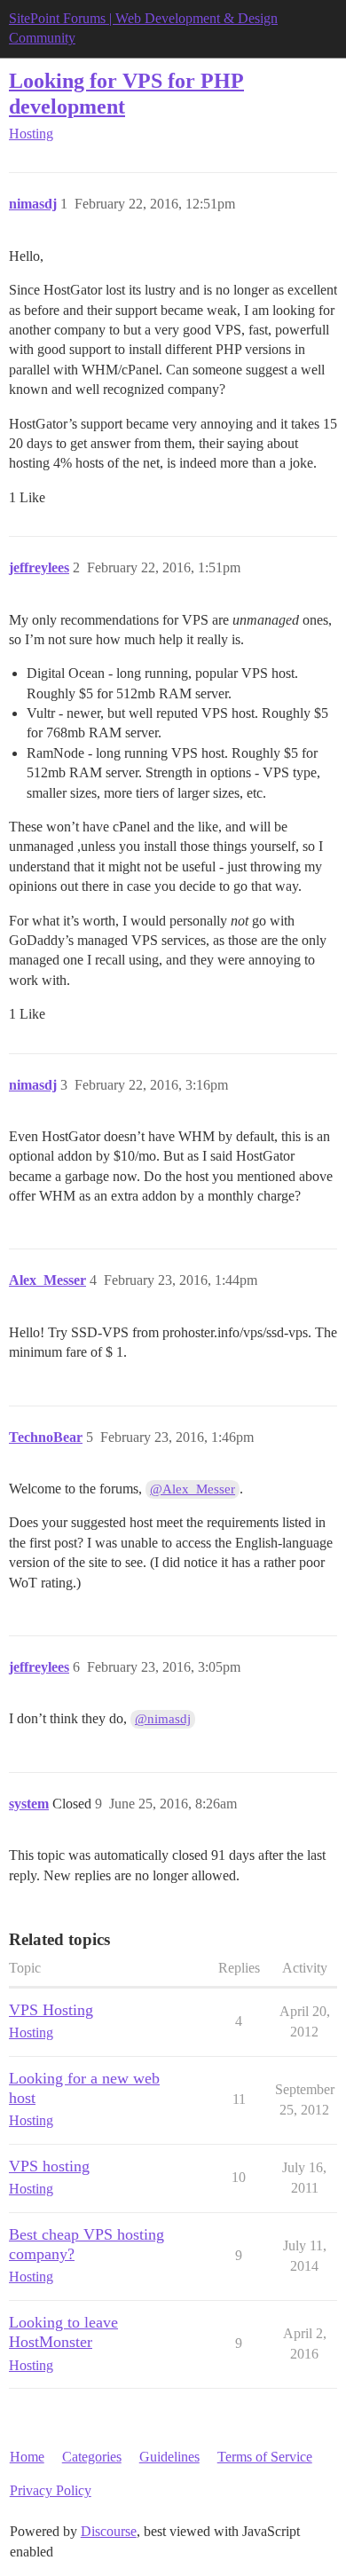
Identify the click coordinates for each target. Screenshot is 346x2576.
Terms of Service (265, 2457)
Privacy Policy (51, 2490)
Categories (92, 2457)
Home (27, 2457)
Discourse (109, 2531)
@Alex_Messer (193, 1489)
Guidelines (169, 2457)
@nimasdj (163, 1719)
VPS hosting (49, 2166)
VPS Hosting (51, 2010)
